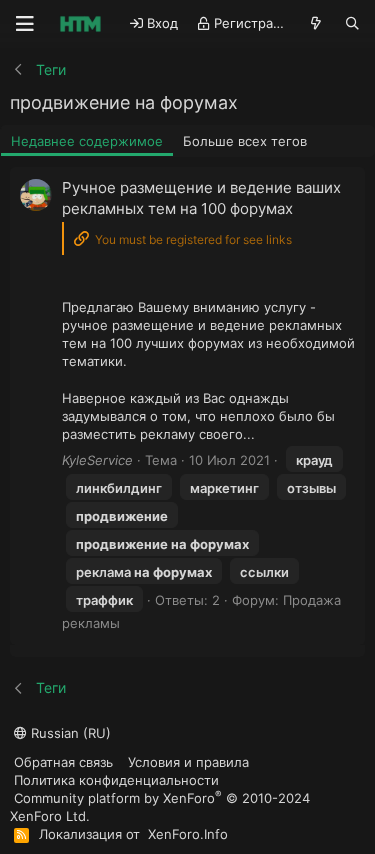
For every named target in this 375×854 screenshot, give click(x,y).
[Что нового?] (316, 23)
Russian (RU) (69, 733)
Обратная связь (63, 762)
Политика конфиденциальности (116, 780)
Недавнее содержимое (87, 141)
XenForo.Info (188, 834)
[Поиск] (352, 23)
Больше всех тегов (245, 141)
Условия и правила (188, 762)
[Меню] (25, 24)
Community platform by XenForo (160, 806)
